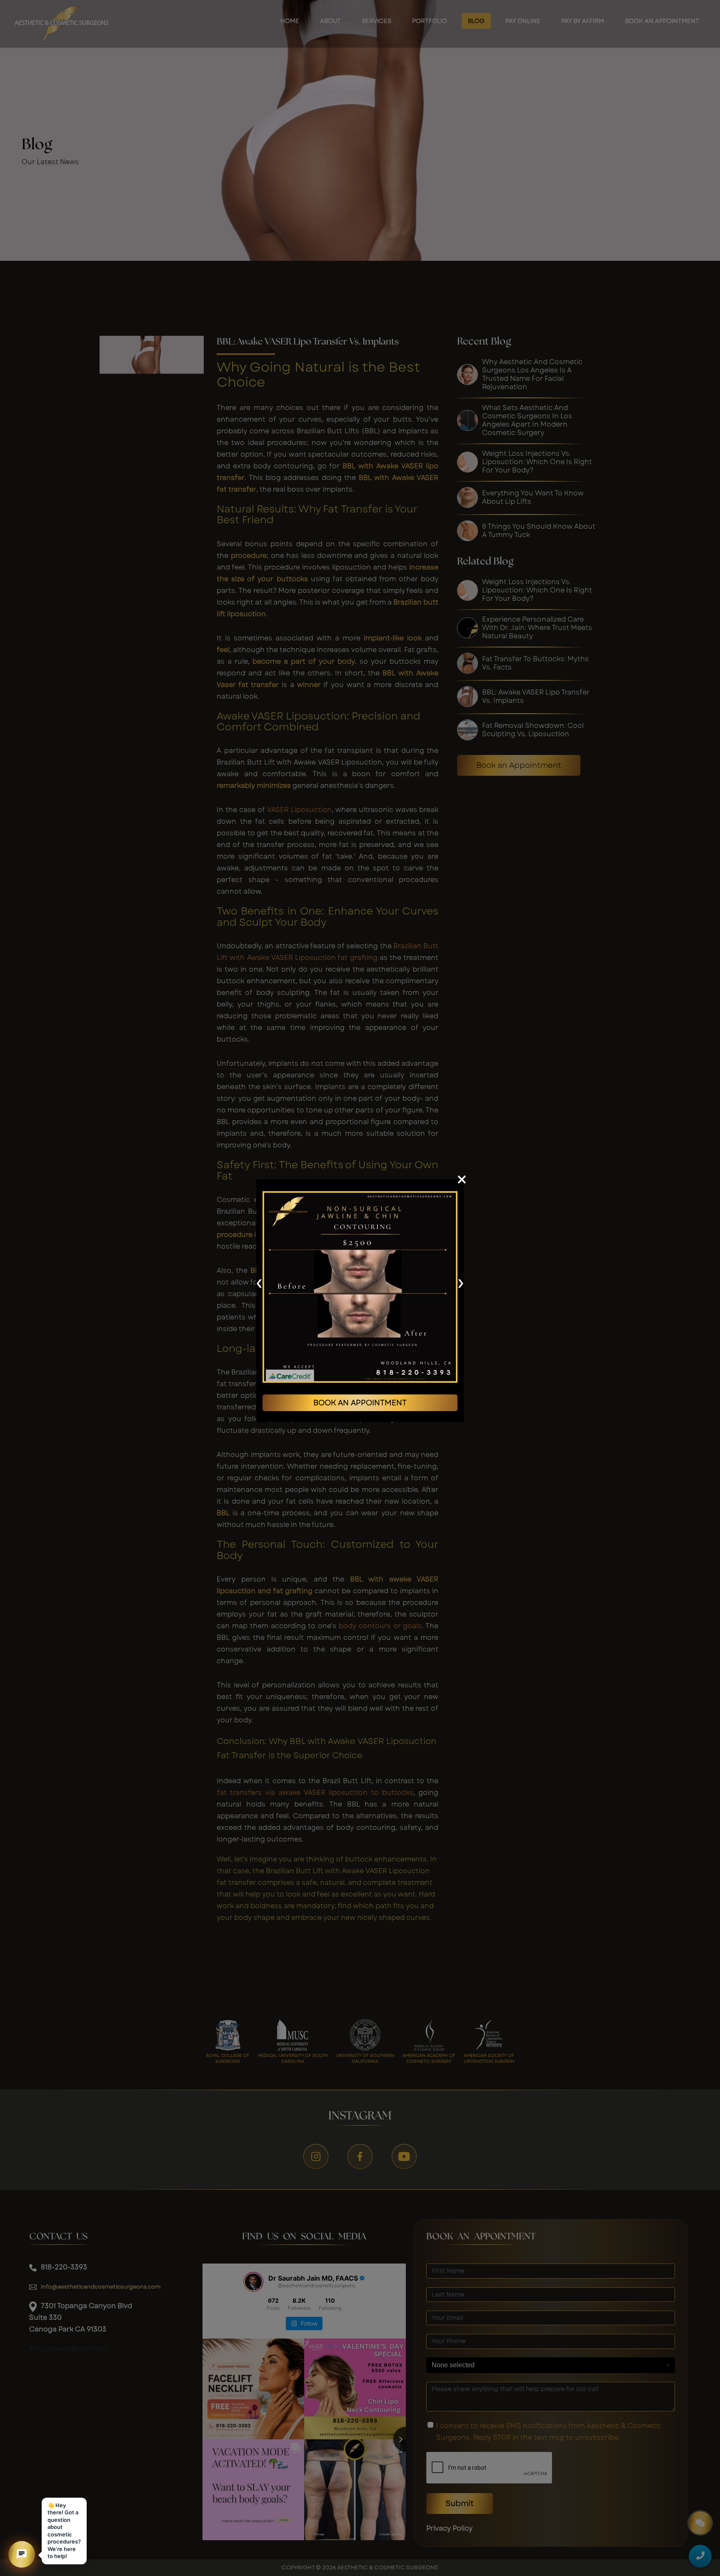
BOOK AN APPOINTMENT (360, 1403)
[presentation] (259, 1282)
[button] (22, 2554)
